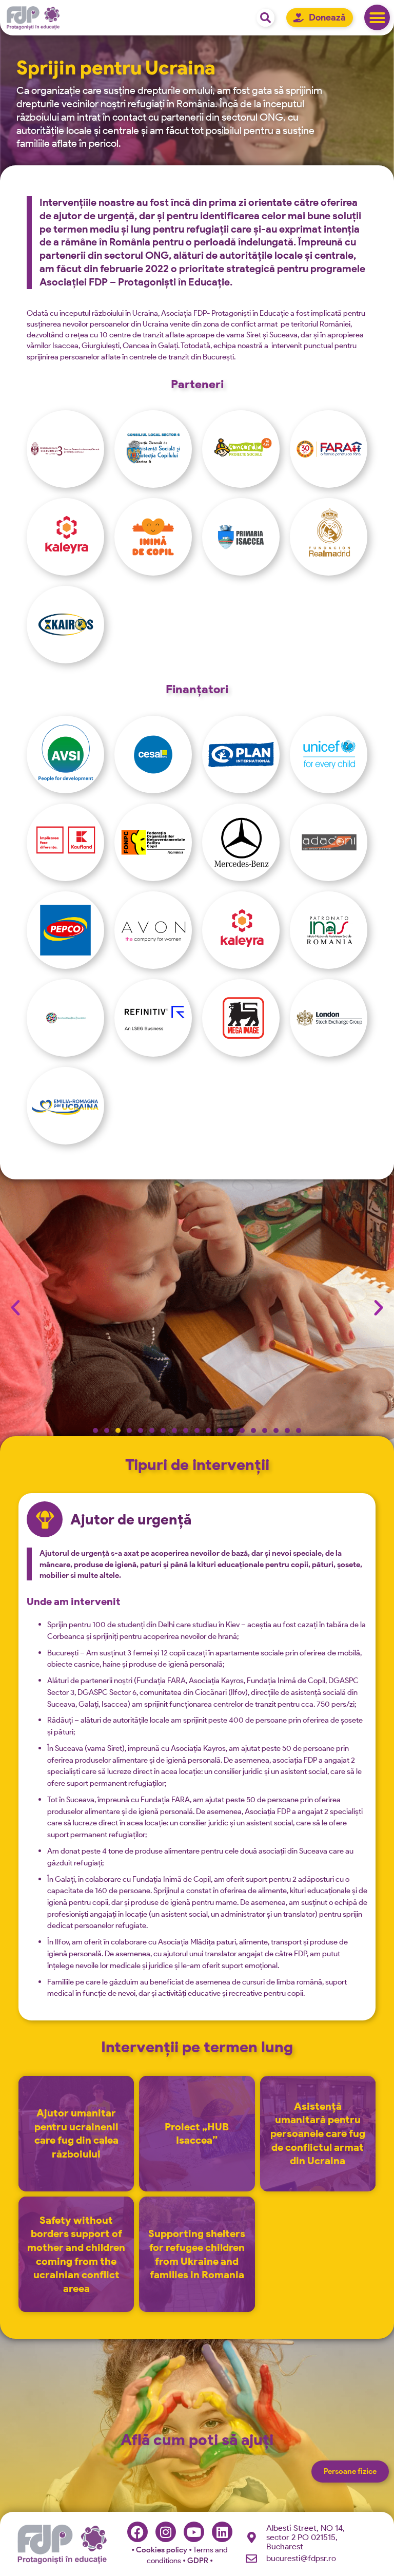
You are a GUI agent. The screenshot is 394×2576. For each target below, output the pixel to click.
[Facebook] (137, 2532)
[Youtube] (194, 2532)
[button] (377, 17)
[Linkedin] (222, 2532)
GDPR (199, 2561)
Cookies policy (160, 2550)
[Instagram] (166, 2532)
